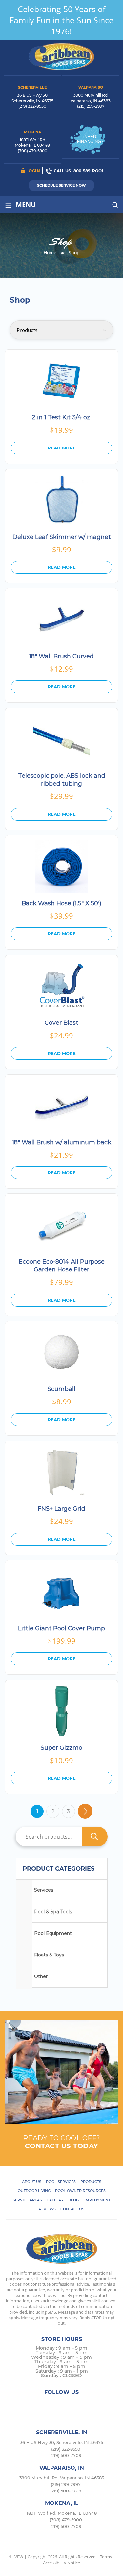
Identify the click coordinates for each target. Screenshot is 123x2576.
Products (91, 2182)
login (33, 171)
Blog (73, 2200)
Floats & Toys (49, 1955)
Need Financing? (90, 139)
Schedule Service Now (61, 185)
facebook (36, 2404)
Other (41, 1976)
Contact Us (72, 2209)
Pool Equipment (53, 1933)
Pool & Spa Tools (53, 1912)
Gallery (55, 2200)
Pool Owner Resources (80, 2191)
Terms (106, 2557)
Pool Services (61, 2182)
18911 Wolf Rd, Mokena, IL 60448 (62, 2513)
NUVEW (16, 2557)
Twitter (48, 2404)
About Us (32, 2182)
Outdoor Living (34, 2191)
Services (44, 1890)
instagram (61, 2404)
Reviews (47, 2209)
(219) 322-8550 (32, 106)
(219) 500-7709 (66, 2455)
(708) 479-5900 (32, 151)
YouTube (87, 2404)
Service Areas (27, 2200)
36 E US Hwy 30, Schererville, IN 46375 (61, 2442)
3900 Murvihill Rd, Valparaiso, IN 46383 (62, 2478)
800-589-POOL (89, 171)
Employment (97, 2200)
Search (95, 1837)
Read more (62, 448)
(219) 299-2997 (91, 106)
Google (74, 2404)
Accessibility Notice (61, 2563)
